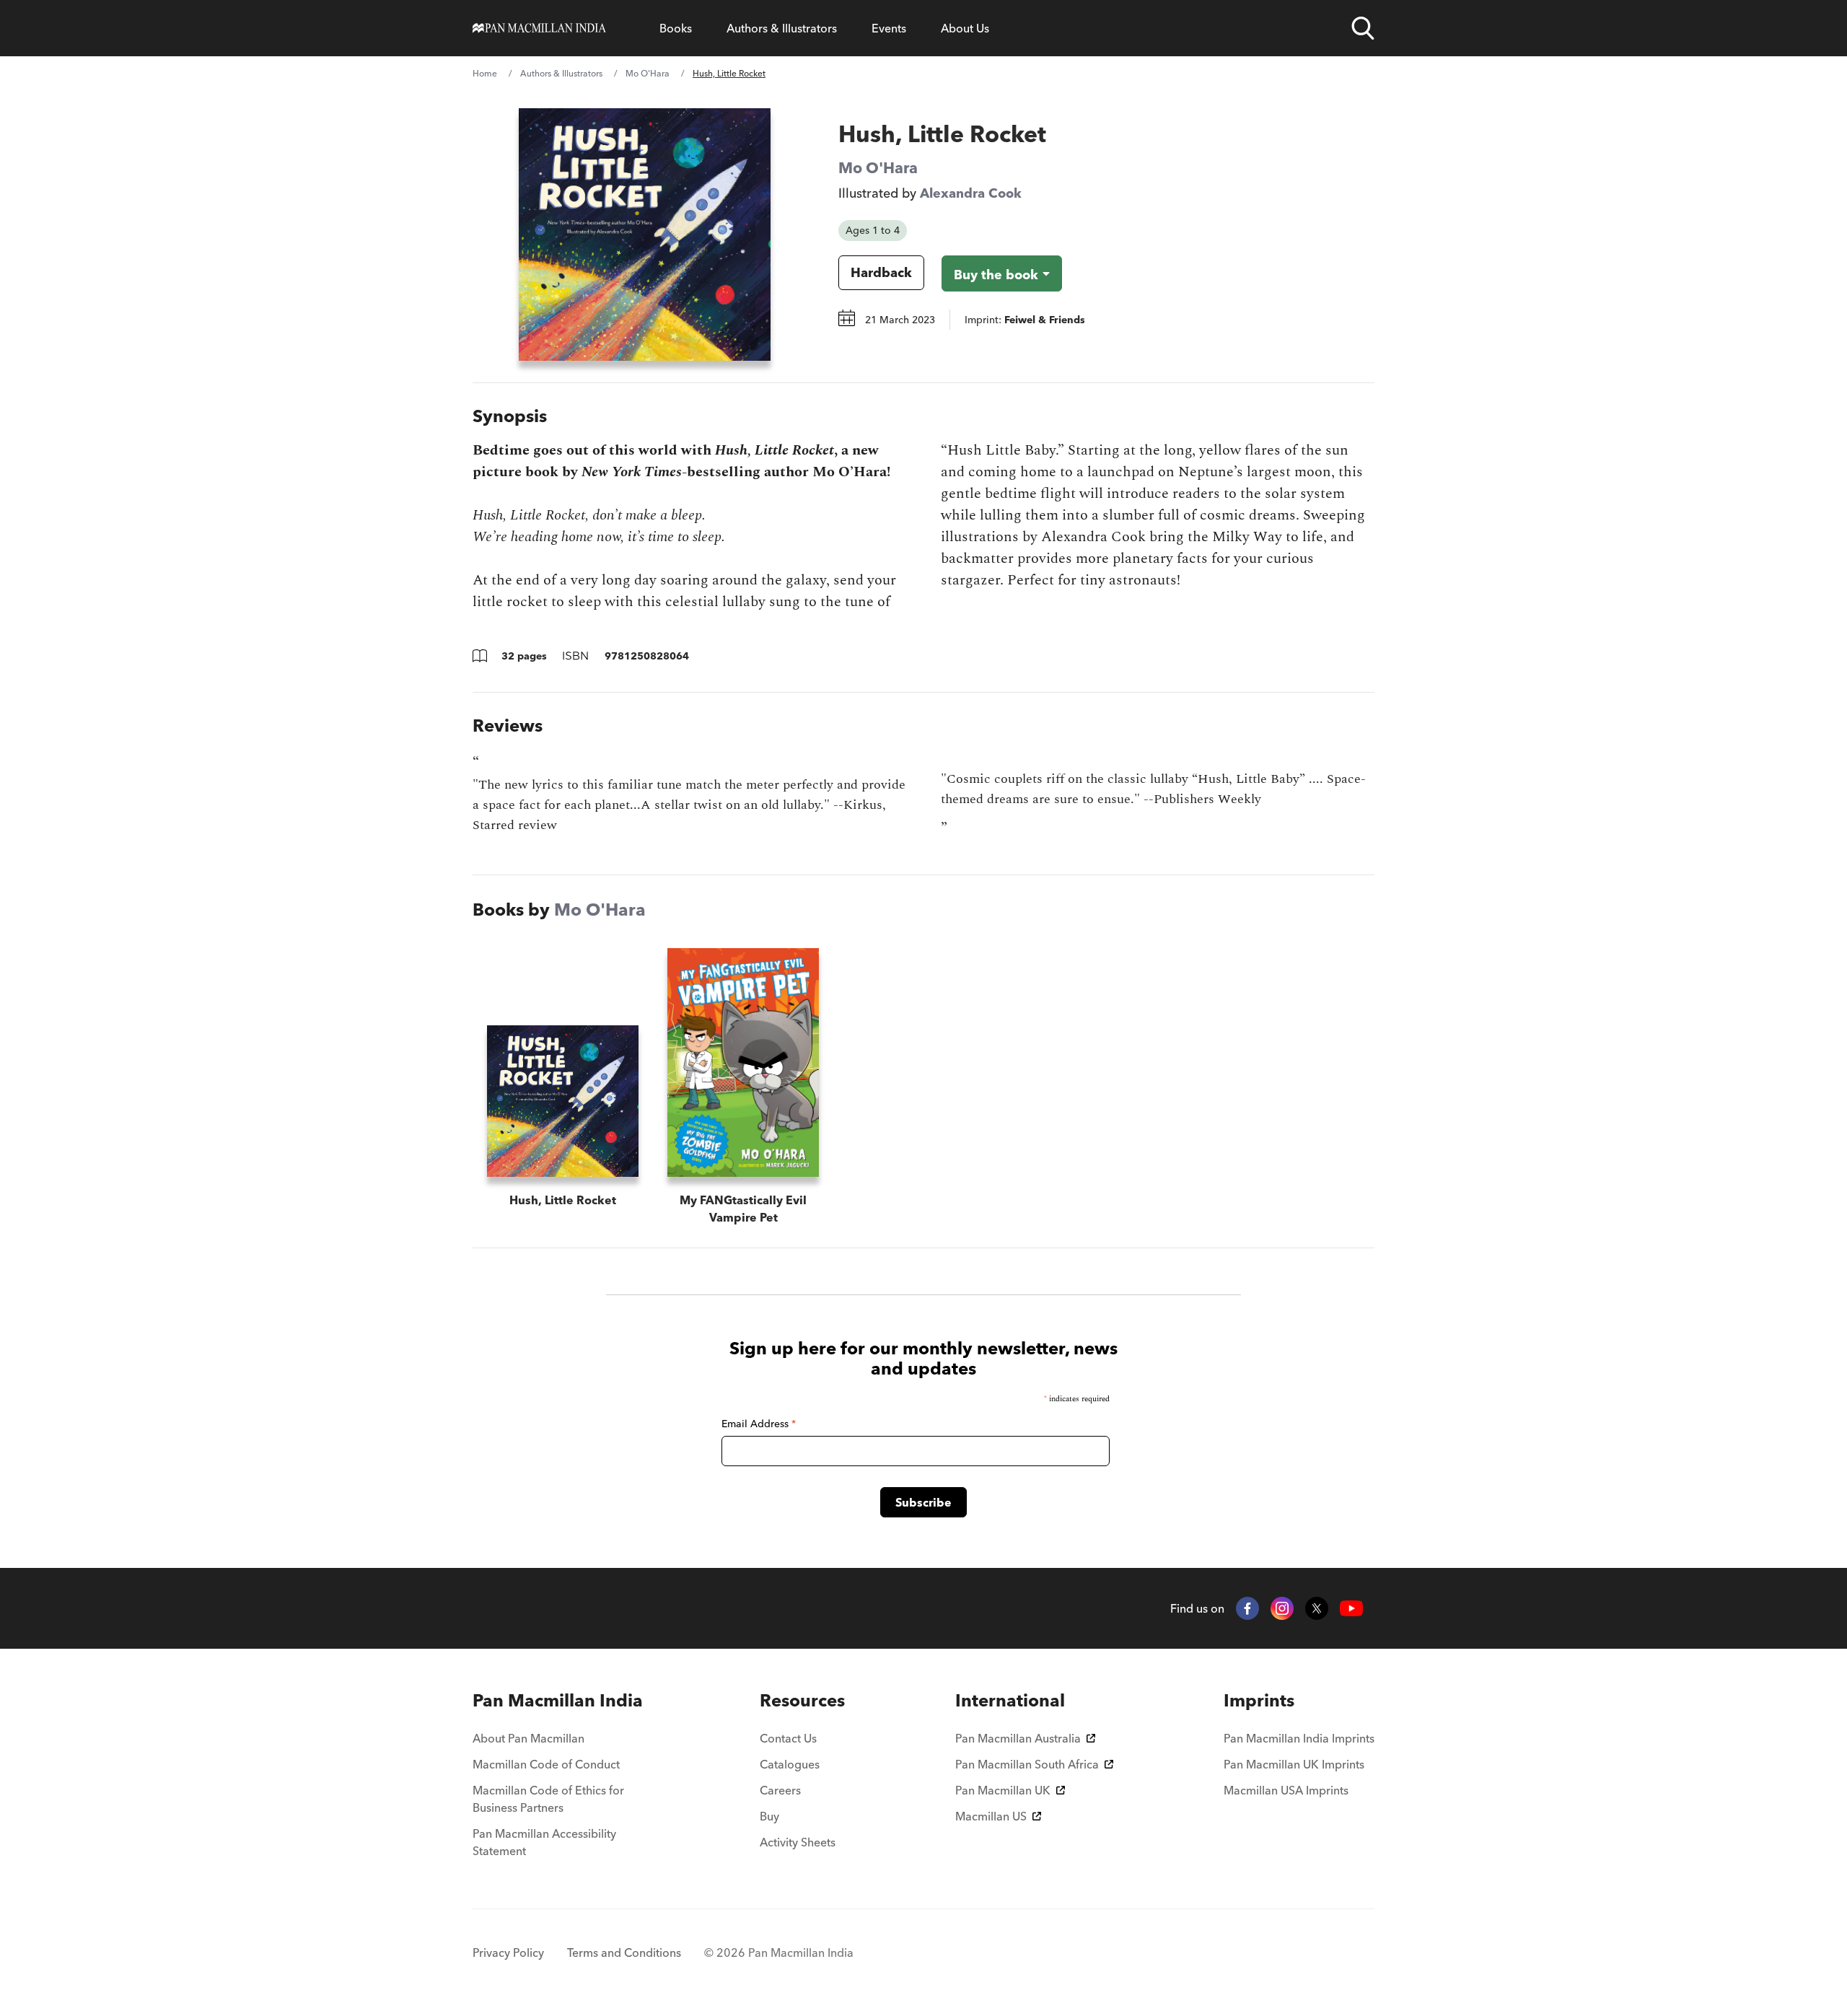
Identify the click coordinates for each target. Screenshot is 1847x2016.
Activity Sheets (798, 1842)
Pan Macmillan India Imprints (1299, 1738)
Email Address (759, 1424)
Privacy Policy (508, 1953)
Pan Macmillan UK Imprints (1294, 1764)
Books (676, 28)
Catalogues (790, 1764)
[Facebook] (1247, 1608)
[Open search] (1363, 28)
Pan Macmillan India (558, 1700)
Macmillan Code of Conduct (546, 1764)
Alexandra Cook (971, 193)
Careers (780, 1790)
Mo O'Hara (648, 73)
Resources (802, 1700)
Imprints (1259, 1700)
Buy (769, 1816)
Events (889, 28)
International (1010, 1700)
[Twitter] (1317, 1608)
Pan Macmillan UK (1003, 1790)
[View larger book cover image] (645, 235)
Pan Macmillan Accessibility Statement (544, 1842)
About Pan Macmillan (528, 1738)
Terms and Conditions (624, 1953)
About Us (965, 28)
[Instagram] (1282, 1608)
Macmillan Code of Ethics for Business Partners (548, 1799)
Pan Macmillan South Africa (1027, 1764)
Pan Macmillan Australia (1018, 1738)
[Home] (539, 28)
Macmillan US (991, 1816)
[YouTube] (1351, 1609)
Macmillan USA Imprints (1286, 1790)
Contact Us (788, 1738)
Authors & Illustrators (782, 28)
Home (485, 73)
